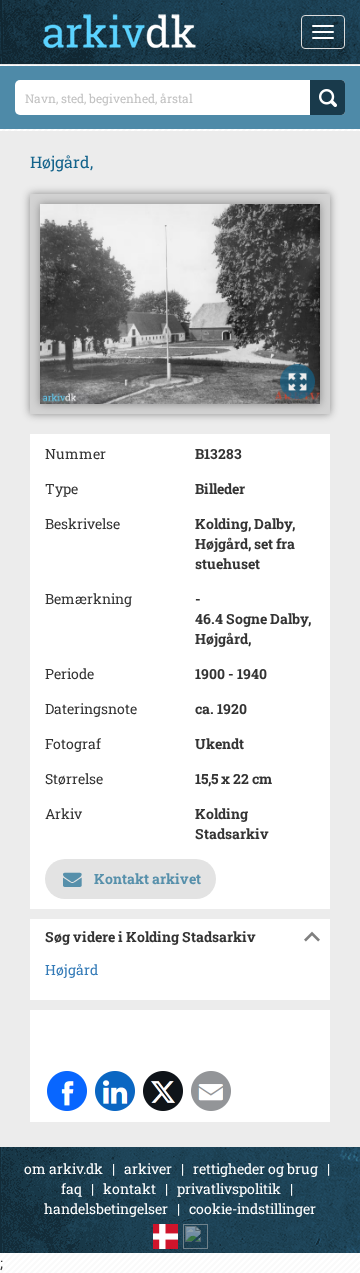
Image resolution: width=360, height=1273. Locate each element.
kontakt (129, 1188)
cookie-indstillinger (252, 1208)
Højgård (71, 969)
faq (71, 1188)
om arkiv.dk (63, 1168)
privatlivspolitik (229, 1188)
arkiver (148, 1168)
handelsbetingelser (106, 1208)
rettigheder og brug (255, 1168)
